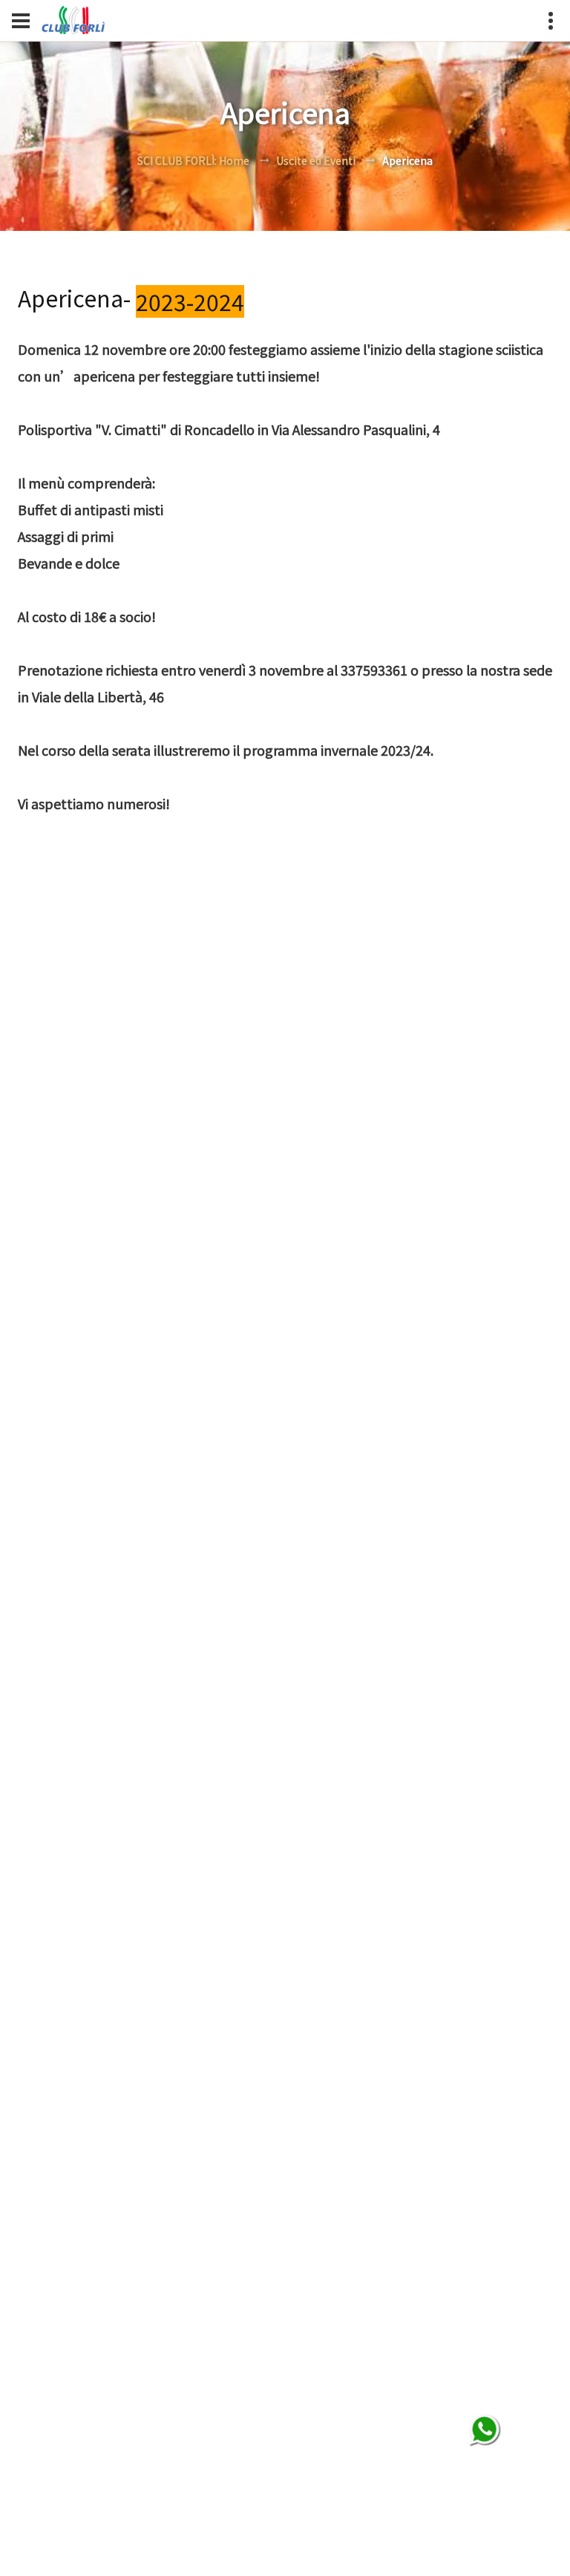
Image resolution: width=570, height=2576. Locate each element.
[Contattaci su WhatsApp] (485, 2430)
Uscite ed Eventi (316, 160)
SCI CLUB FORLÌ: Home (193, 160)
